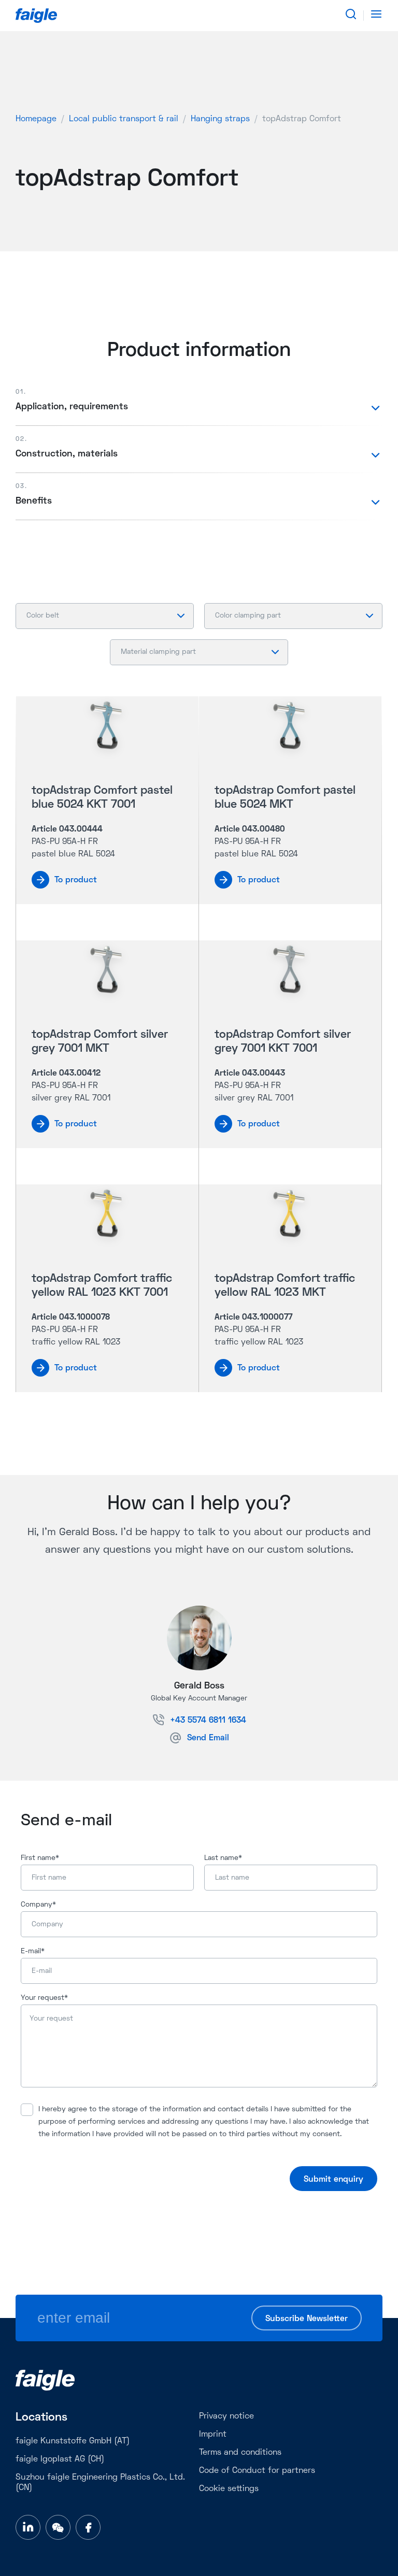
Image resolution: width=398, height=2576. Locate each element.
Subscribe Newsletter (307, 2319)
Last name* (223, 1858)
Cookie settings (229, 2489)
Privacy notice (226, 2416)
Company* (38, 1905)
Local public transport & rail (124, 119)
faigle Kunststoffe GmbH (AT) (73, 2441)
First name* (40, 1858)
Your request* (44, 1998)
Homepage (36, 119)
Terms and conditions (240, 2453)
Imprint (213, 2435)
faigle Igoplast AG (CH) (60, 2459)
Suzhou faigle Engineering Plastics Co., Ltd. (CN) (100, 2483)
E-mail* (33, 1951)
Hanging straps (220, 119)
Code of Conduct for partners (257, 2471)
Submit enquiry (333, 2180)
